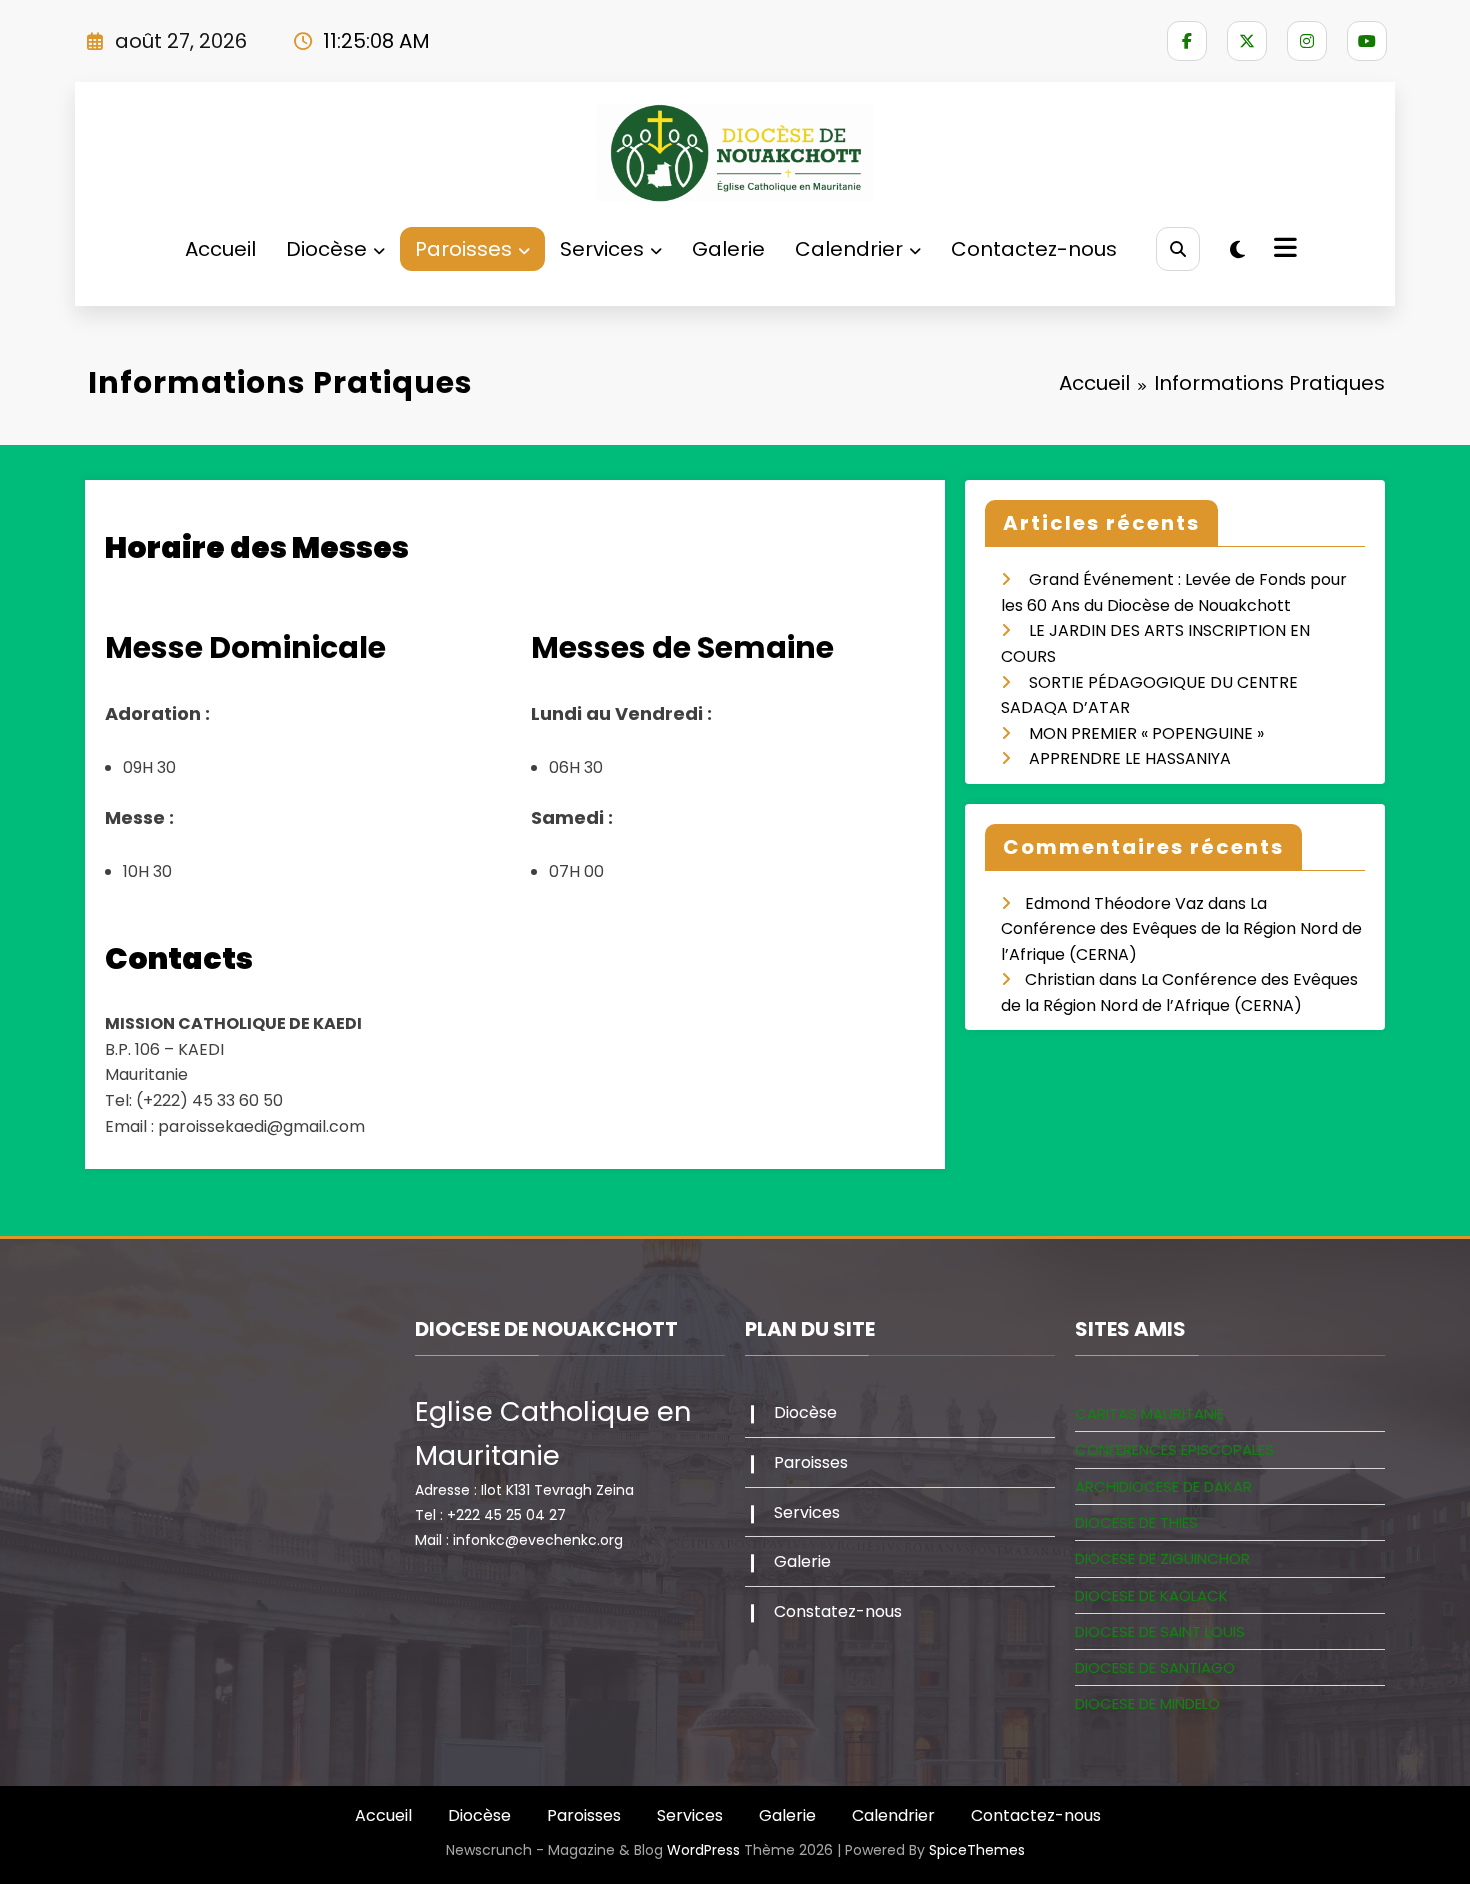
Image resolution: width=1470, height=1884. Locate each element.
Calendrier (849, 249)
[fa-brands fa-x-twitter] (1247, 41)
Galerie (728, 249)
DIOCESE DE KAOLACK (1151, 1595)
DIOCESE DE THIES (1136, 1522)
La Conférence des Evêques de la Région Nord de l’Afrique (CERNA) (1181, 929)
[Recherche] (1177, 248)
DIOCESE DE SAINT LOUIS (1160, 1631)
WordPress (703, 1850)
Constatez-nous (838, 1611)
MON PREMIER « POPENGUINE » (1146, 733)
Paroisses (463, 249)
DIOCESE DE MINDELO (1147, 1703)
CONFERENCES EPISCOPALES (1174, 1449)
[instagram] (1307, 41)
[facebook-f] (1187, 41)
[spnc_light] (1237, 250)
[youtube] (1367, 41)
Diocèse (326, 249)
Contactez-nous (1034, 249)
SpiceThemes (977, 1850)
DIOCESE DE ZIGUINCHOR (1162, 1558)
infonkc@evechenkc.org (538, 1540)
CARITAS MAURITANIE (1149, 1413)
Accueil (220, 249)
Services (602, 249)
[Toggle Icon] (1283, 250)
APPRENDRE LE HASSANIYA (1130, 758)
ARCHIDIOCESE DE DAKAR (1163, 1486)
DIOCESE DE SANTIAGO (1155, 1667)
